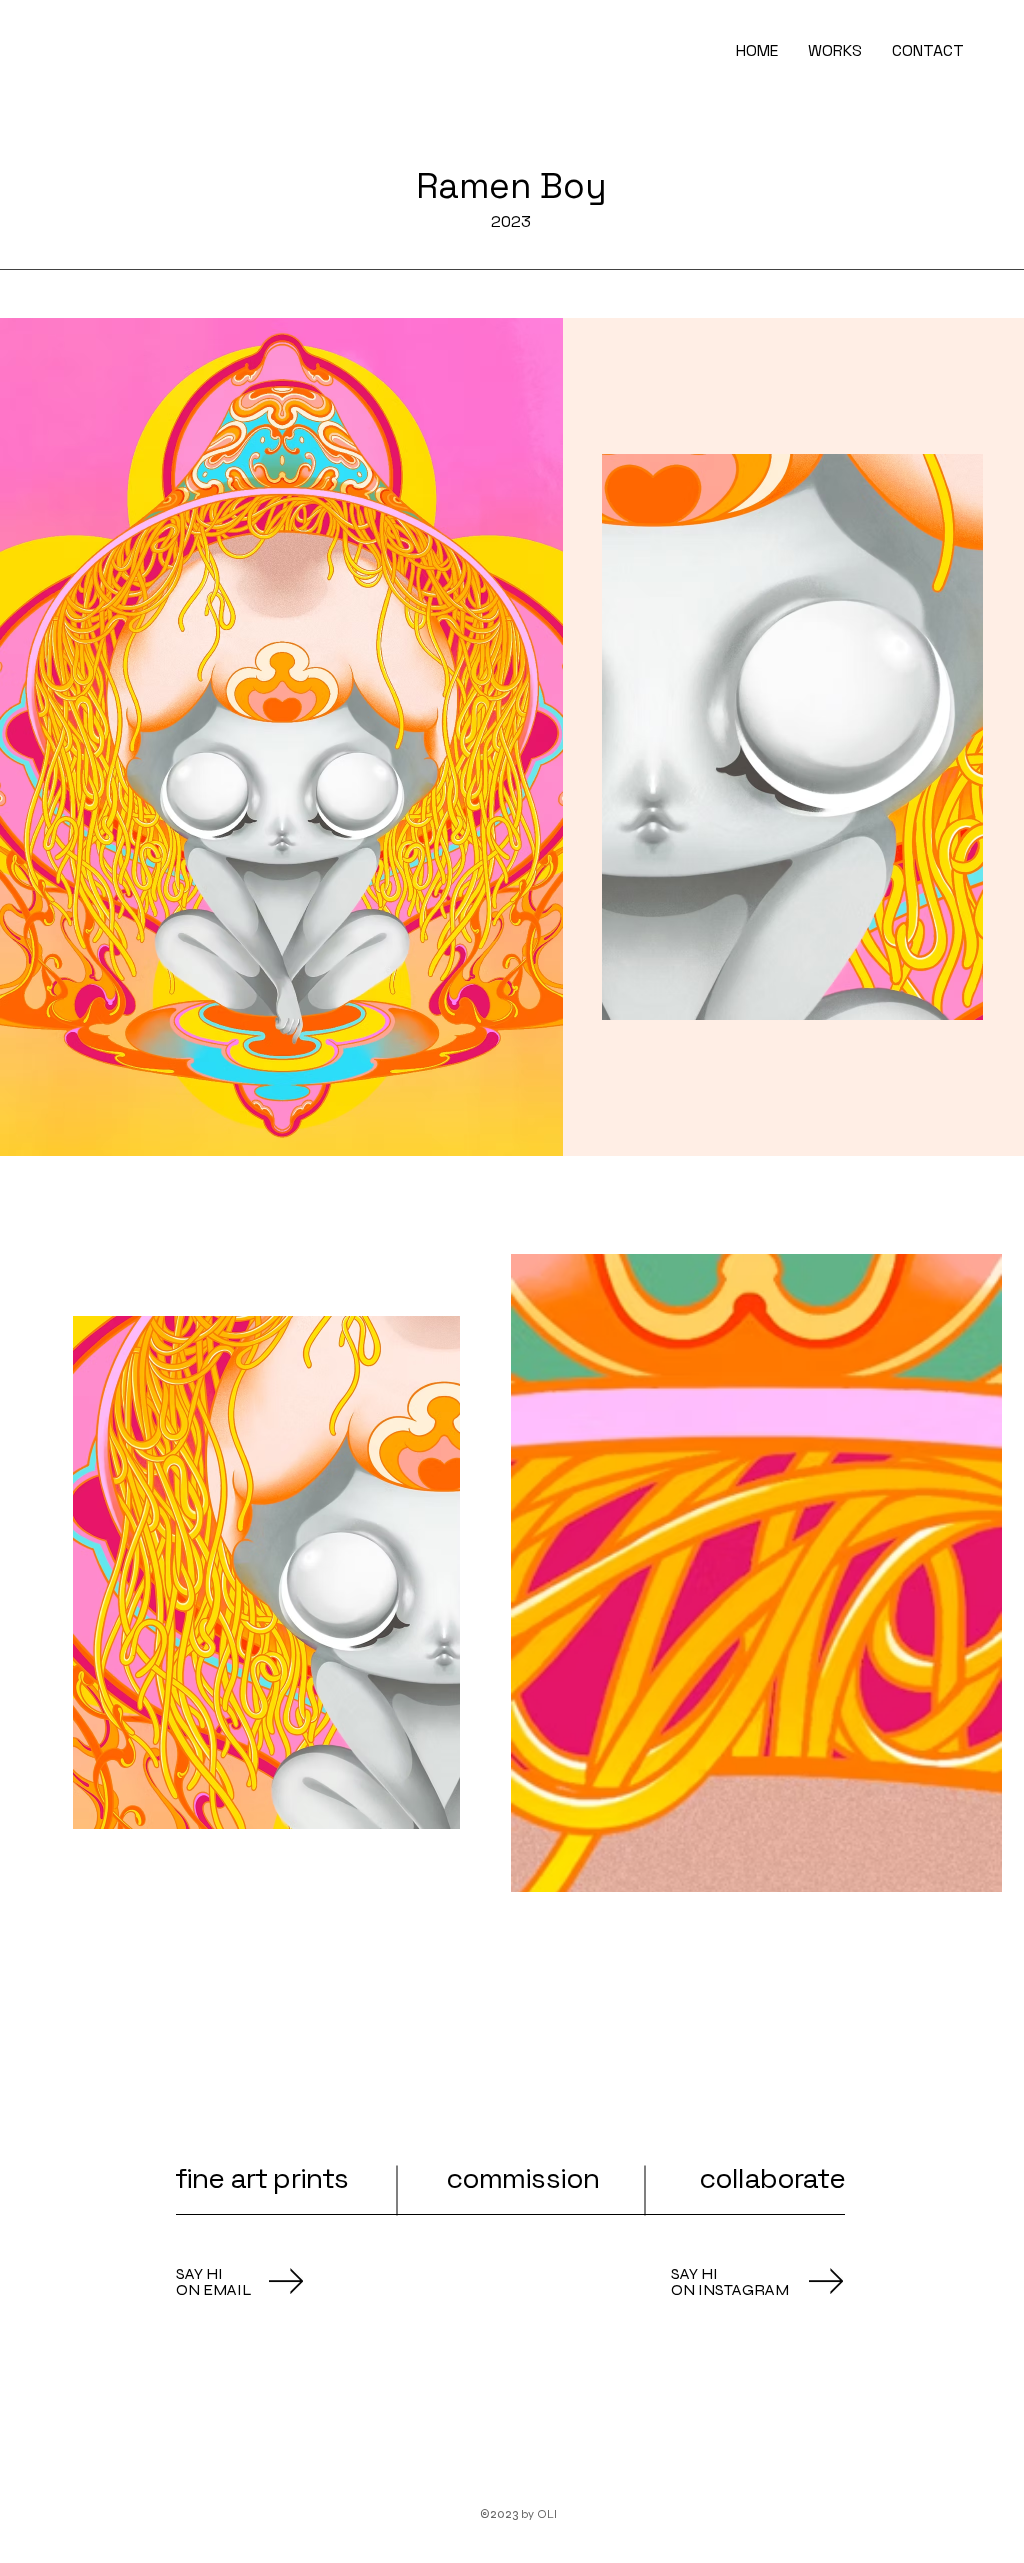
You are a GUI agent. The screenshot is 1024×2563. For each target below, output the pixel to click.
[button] (835, 51)
